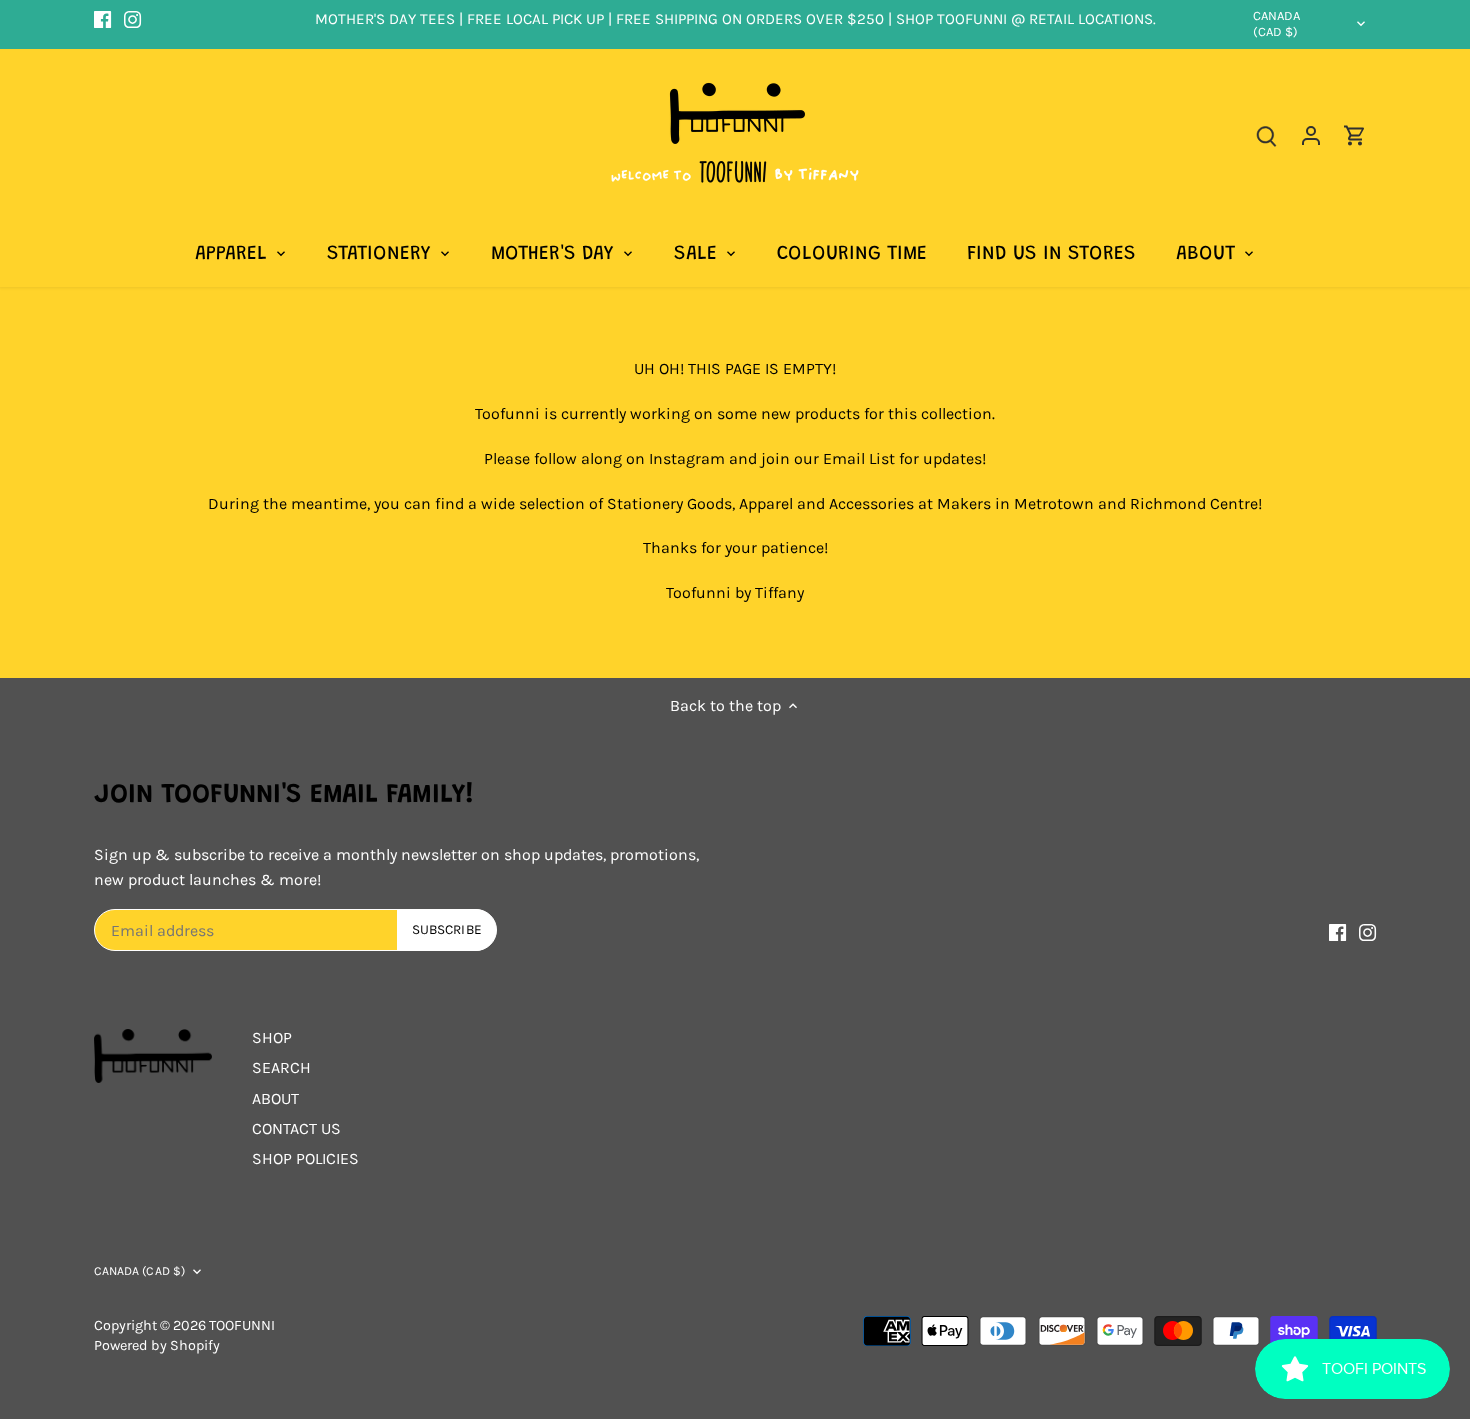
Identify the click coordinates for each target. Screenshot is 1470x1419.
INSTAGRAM (568, 665)
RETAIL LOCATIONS (734, 691)
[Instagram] (752, 829)
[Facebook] (722, 829)
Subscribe (888, 764)
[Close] (957, 559)
